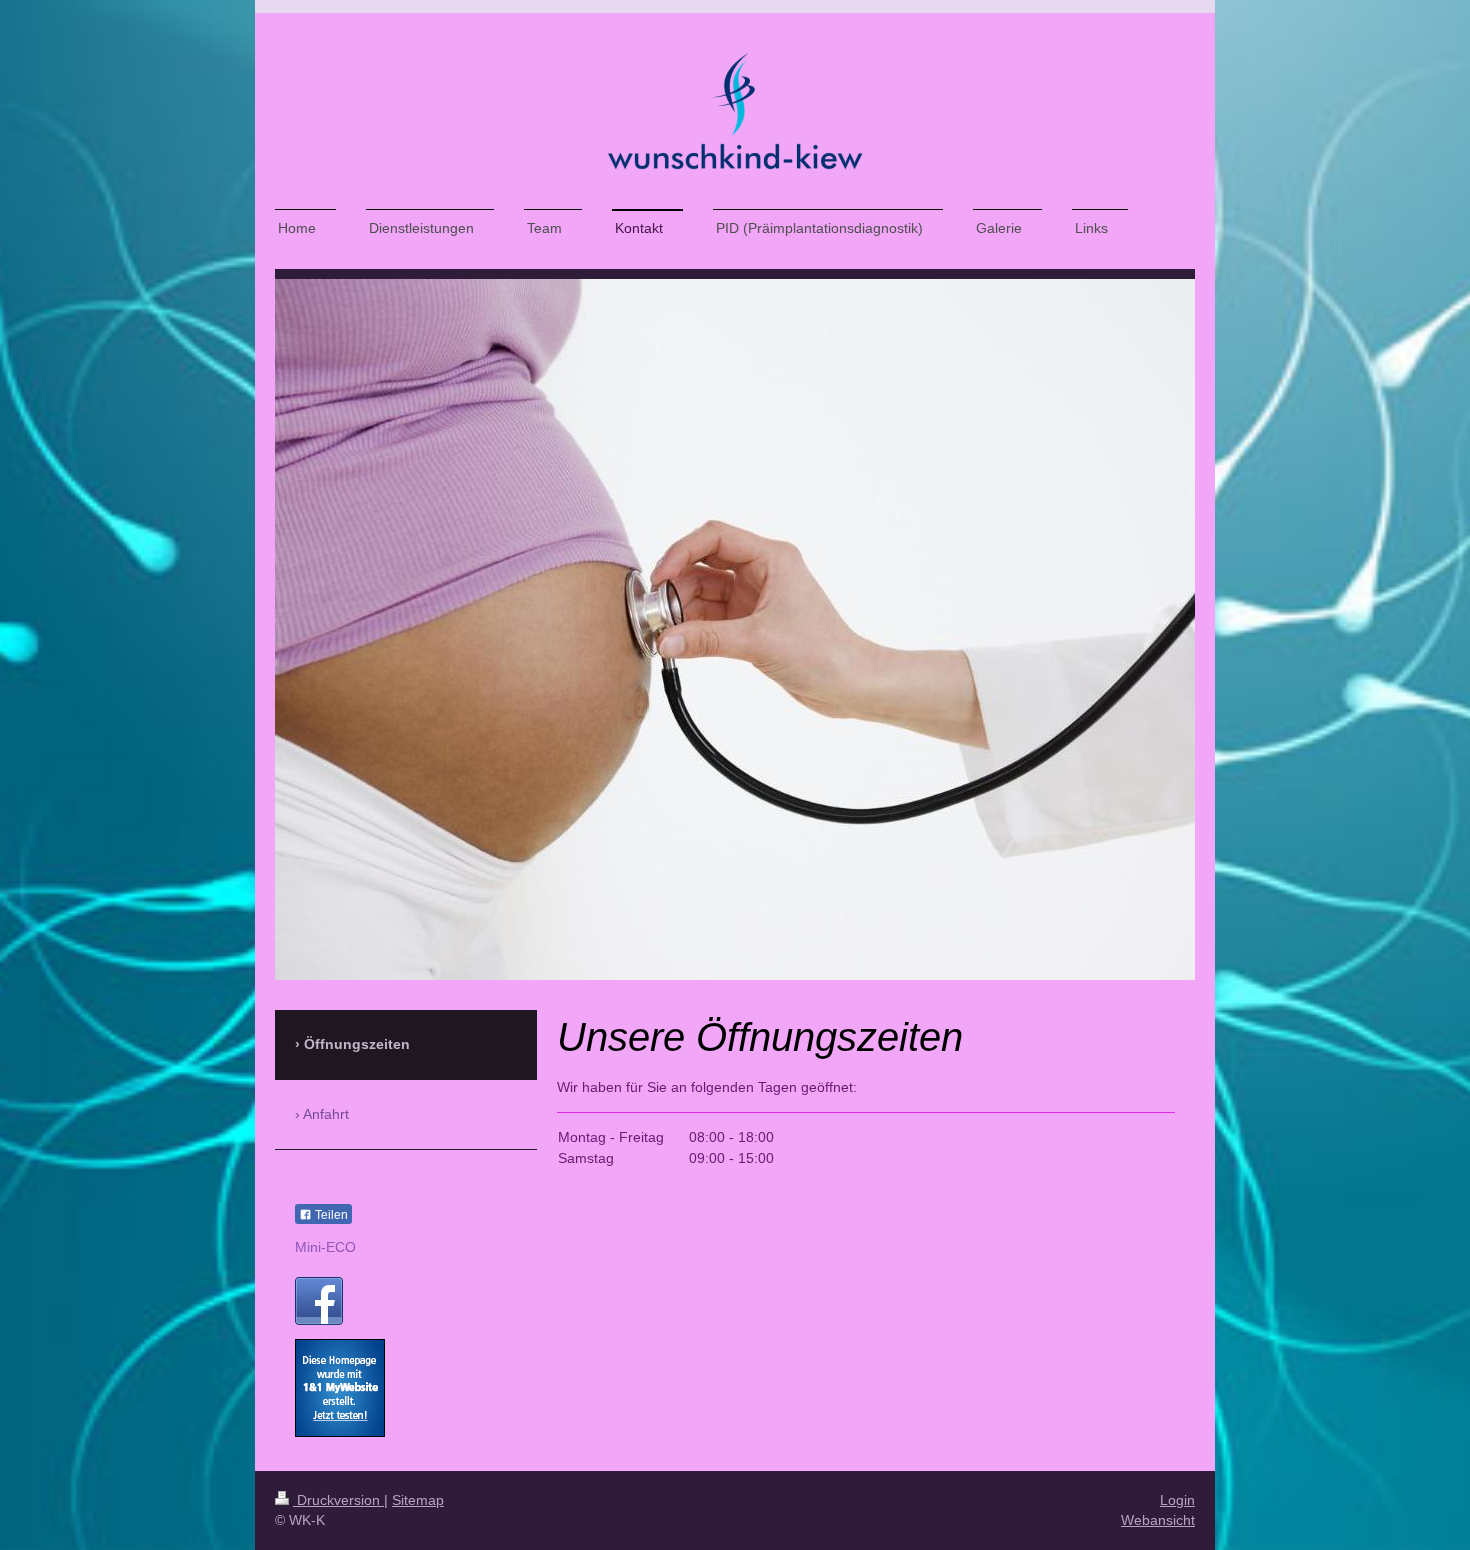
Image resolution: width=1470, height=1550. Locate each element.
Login (1177, 1500)
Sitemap (418, 1500)
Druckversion (338, 1500)
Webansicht (1158, 1520)
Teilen (330, 1215)
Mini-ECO (325, 1247)
